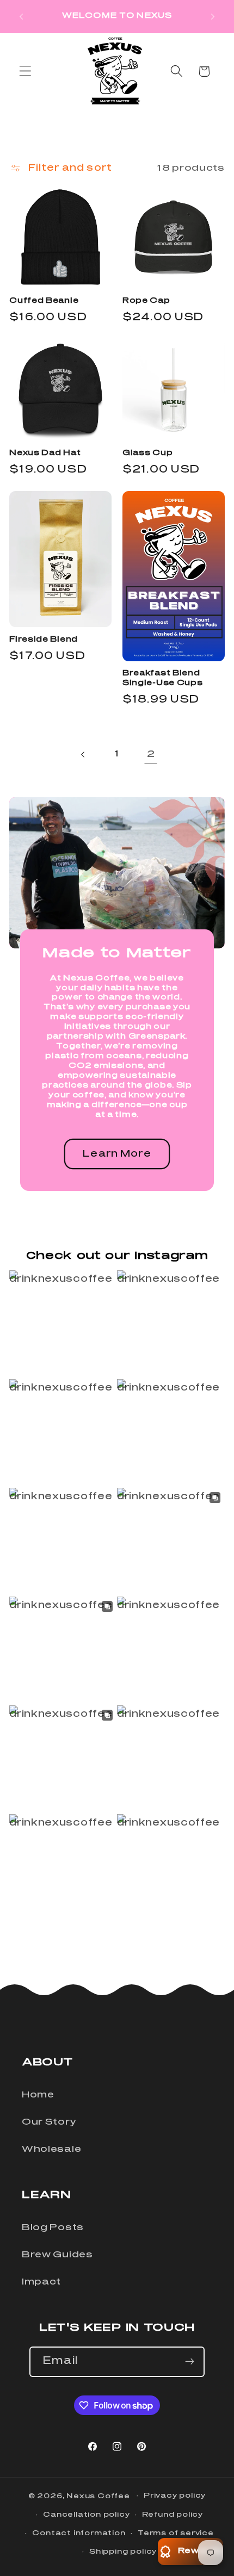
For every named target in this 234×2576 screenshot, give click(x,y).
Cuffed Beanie (44, 301)
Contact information (79, 2533)
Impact (41, 2282)
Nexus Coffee (98, 2496)
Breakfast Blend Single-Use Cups (162, 678)
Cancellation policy (86, 2515)
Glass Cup (147, 453)
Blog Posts (53, 2227)
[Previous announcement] (21, 16)
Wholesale (51, 2149)
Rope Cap (146, 301)
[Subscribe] (190, 2362)
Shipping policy (123, 2552)
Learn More (117, 1154)
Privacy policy (175, 2496)
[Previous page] (84, 755)
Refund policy (173, 2515)
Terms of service (176, 2533)
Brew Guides (57, 2255)
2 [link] (151, 754)
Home (38, 2095)
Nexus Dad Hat (45, 453)
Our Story (49, 2122)
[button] (25, 72)
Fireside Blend (44, 640)
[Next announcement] (213, 16)
